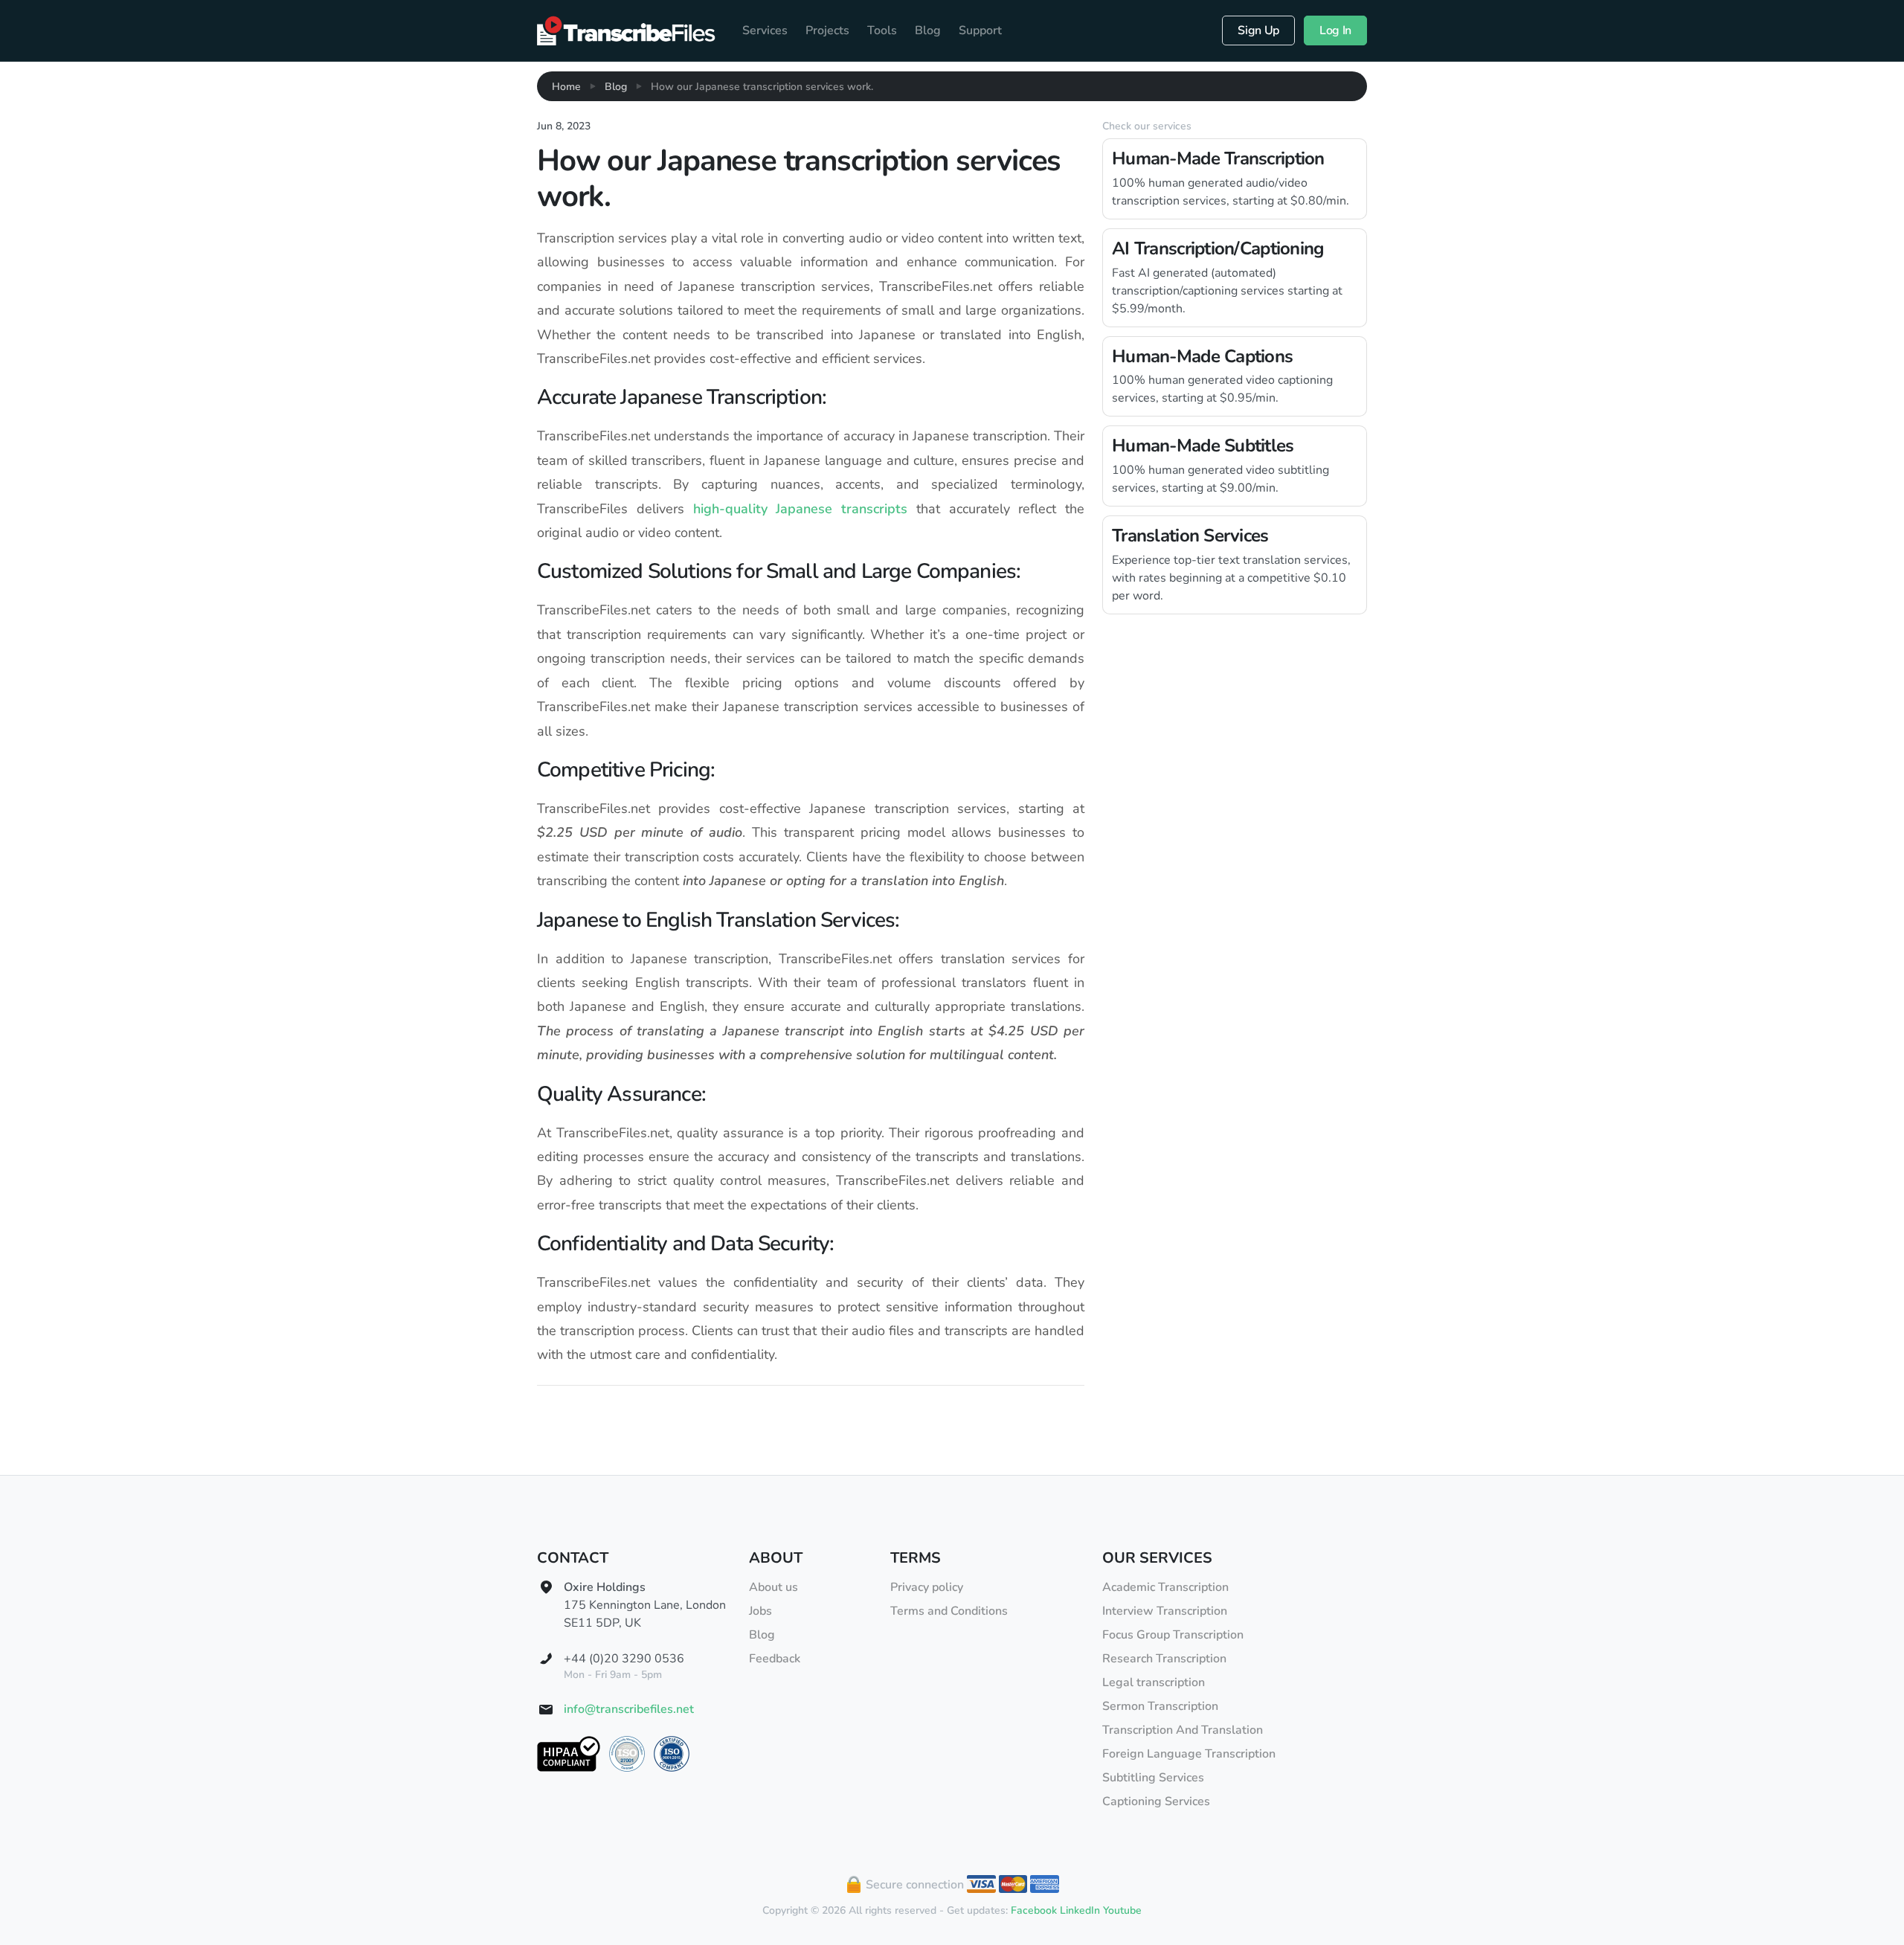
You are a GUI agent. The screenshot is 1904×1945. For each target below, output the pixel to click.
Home (566, 87)
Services (765, 30)
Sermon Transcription (1160, 1706)
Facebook (1034, 1910)
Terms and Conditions (949, 1611)
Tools (882, 30)
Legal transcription (1154, 1682)
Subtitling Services (1153, 1778)
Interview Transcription (1165, 1611)
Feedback (775, 1659)
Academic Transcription (1165, 1587)
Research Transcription (1164, 1659)
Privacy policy (927, 1587)
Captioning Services (1156, 1801)
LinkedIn (1080, 1910)
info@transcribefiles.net (629, 1709)
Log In (1335, 30)
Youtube (1122, 1910)
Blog (928, 30)
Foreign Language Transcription (1189, 1754)
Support (980, 30)
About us (773, 1587)
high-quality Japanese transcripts (801, 509)
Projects (827, 30)
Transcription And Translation (1183, 1730)
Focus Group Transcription (1173, 1635)
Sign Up (1258, 30)
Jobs (760, 1611)
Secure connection (913, 1885)
